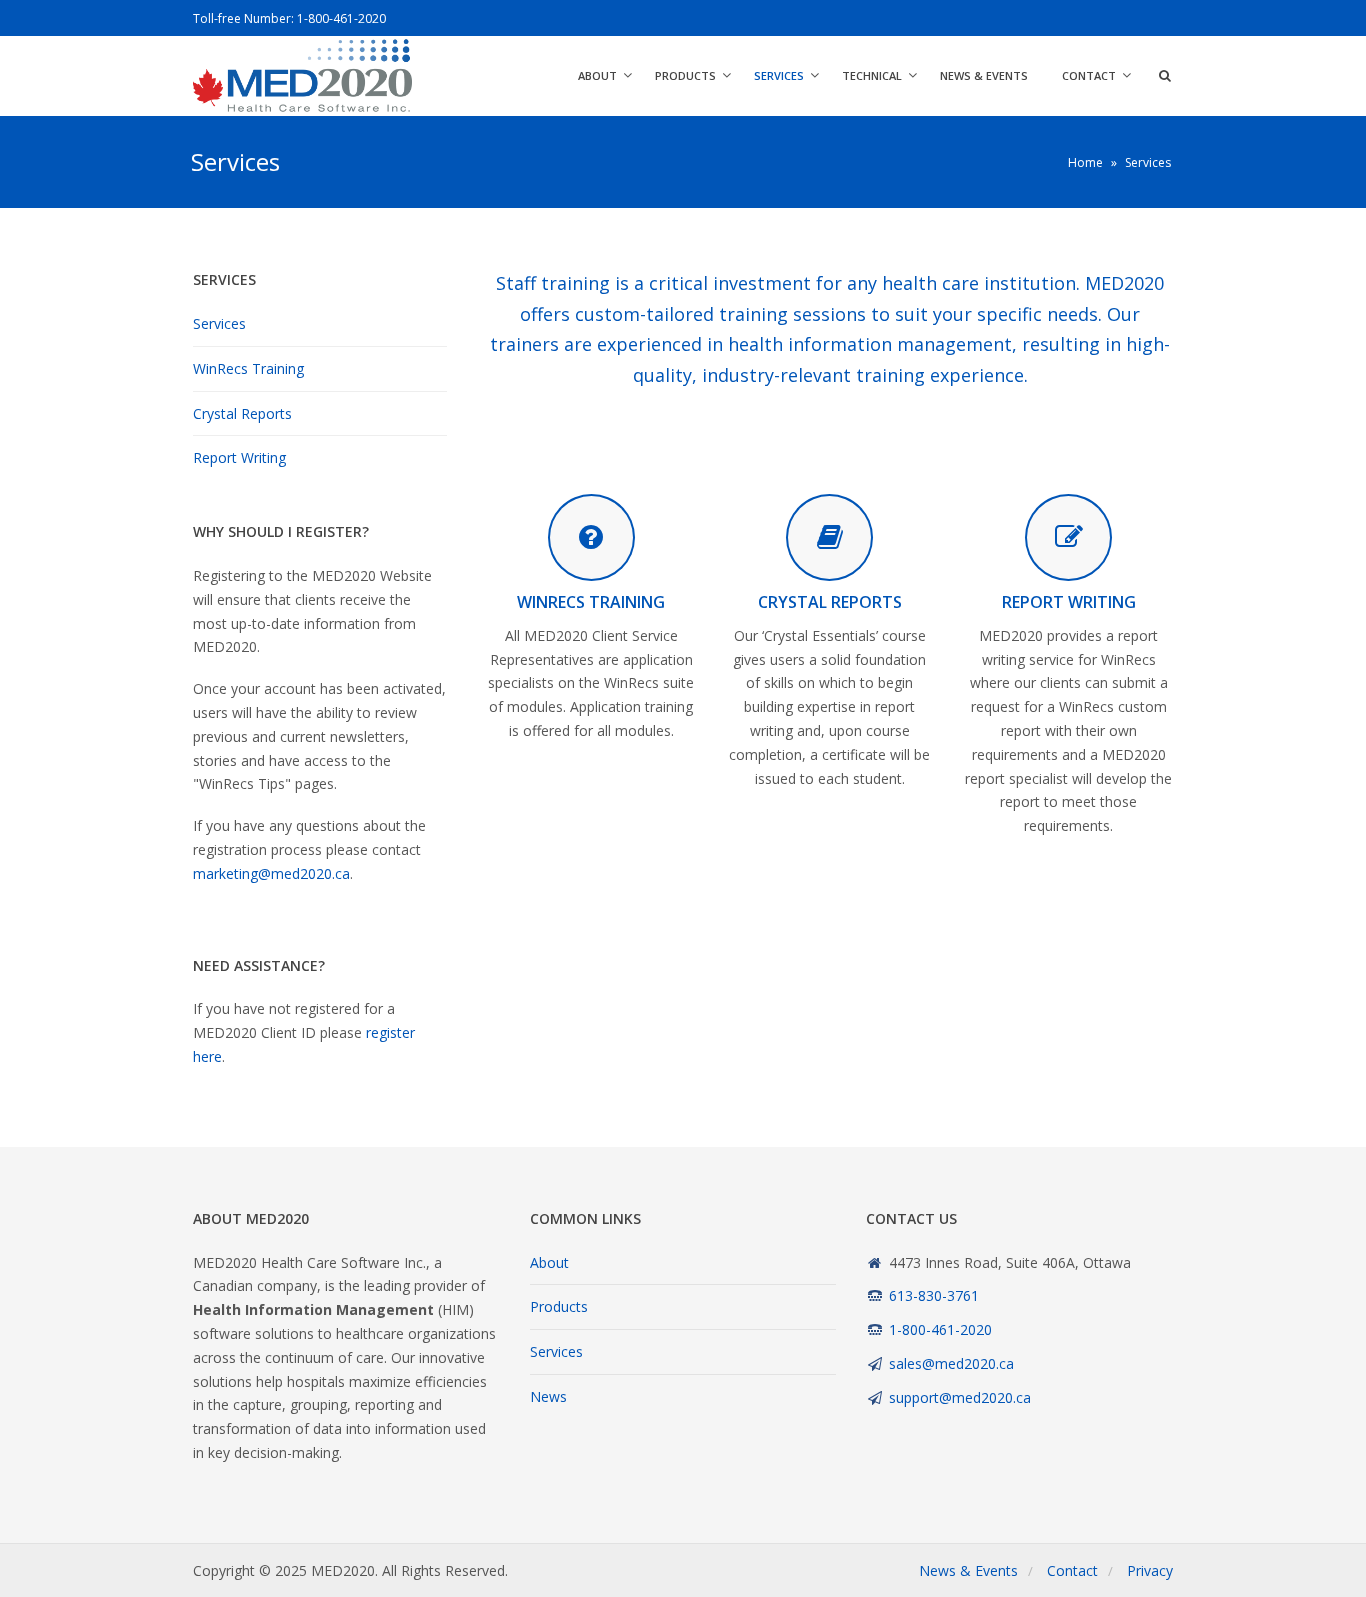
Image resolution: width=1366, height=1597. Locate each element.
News (548, 1396)
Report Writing (239, 457)
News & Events (984, 75)
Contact (1089, 75)
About (597, 75)
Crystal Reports (242, 413)
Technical (872, 75)
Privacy (1150, 1570)
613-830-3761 (934, 1295)
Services (779, 75)
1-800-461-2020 (341, 18)
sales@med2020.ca (951, 1363)
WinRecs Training (248, 368)
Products (685, 75)
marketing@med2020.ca (271, 873)
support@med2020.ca (960, 1397)
